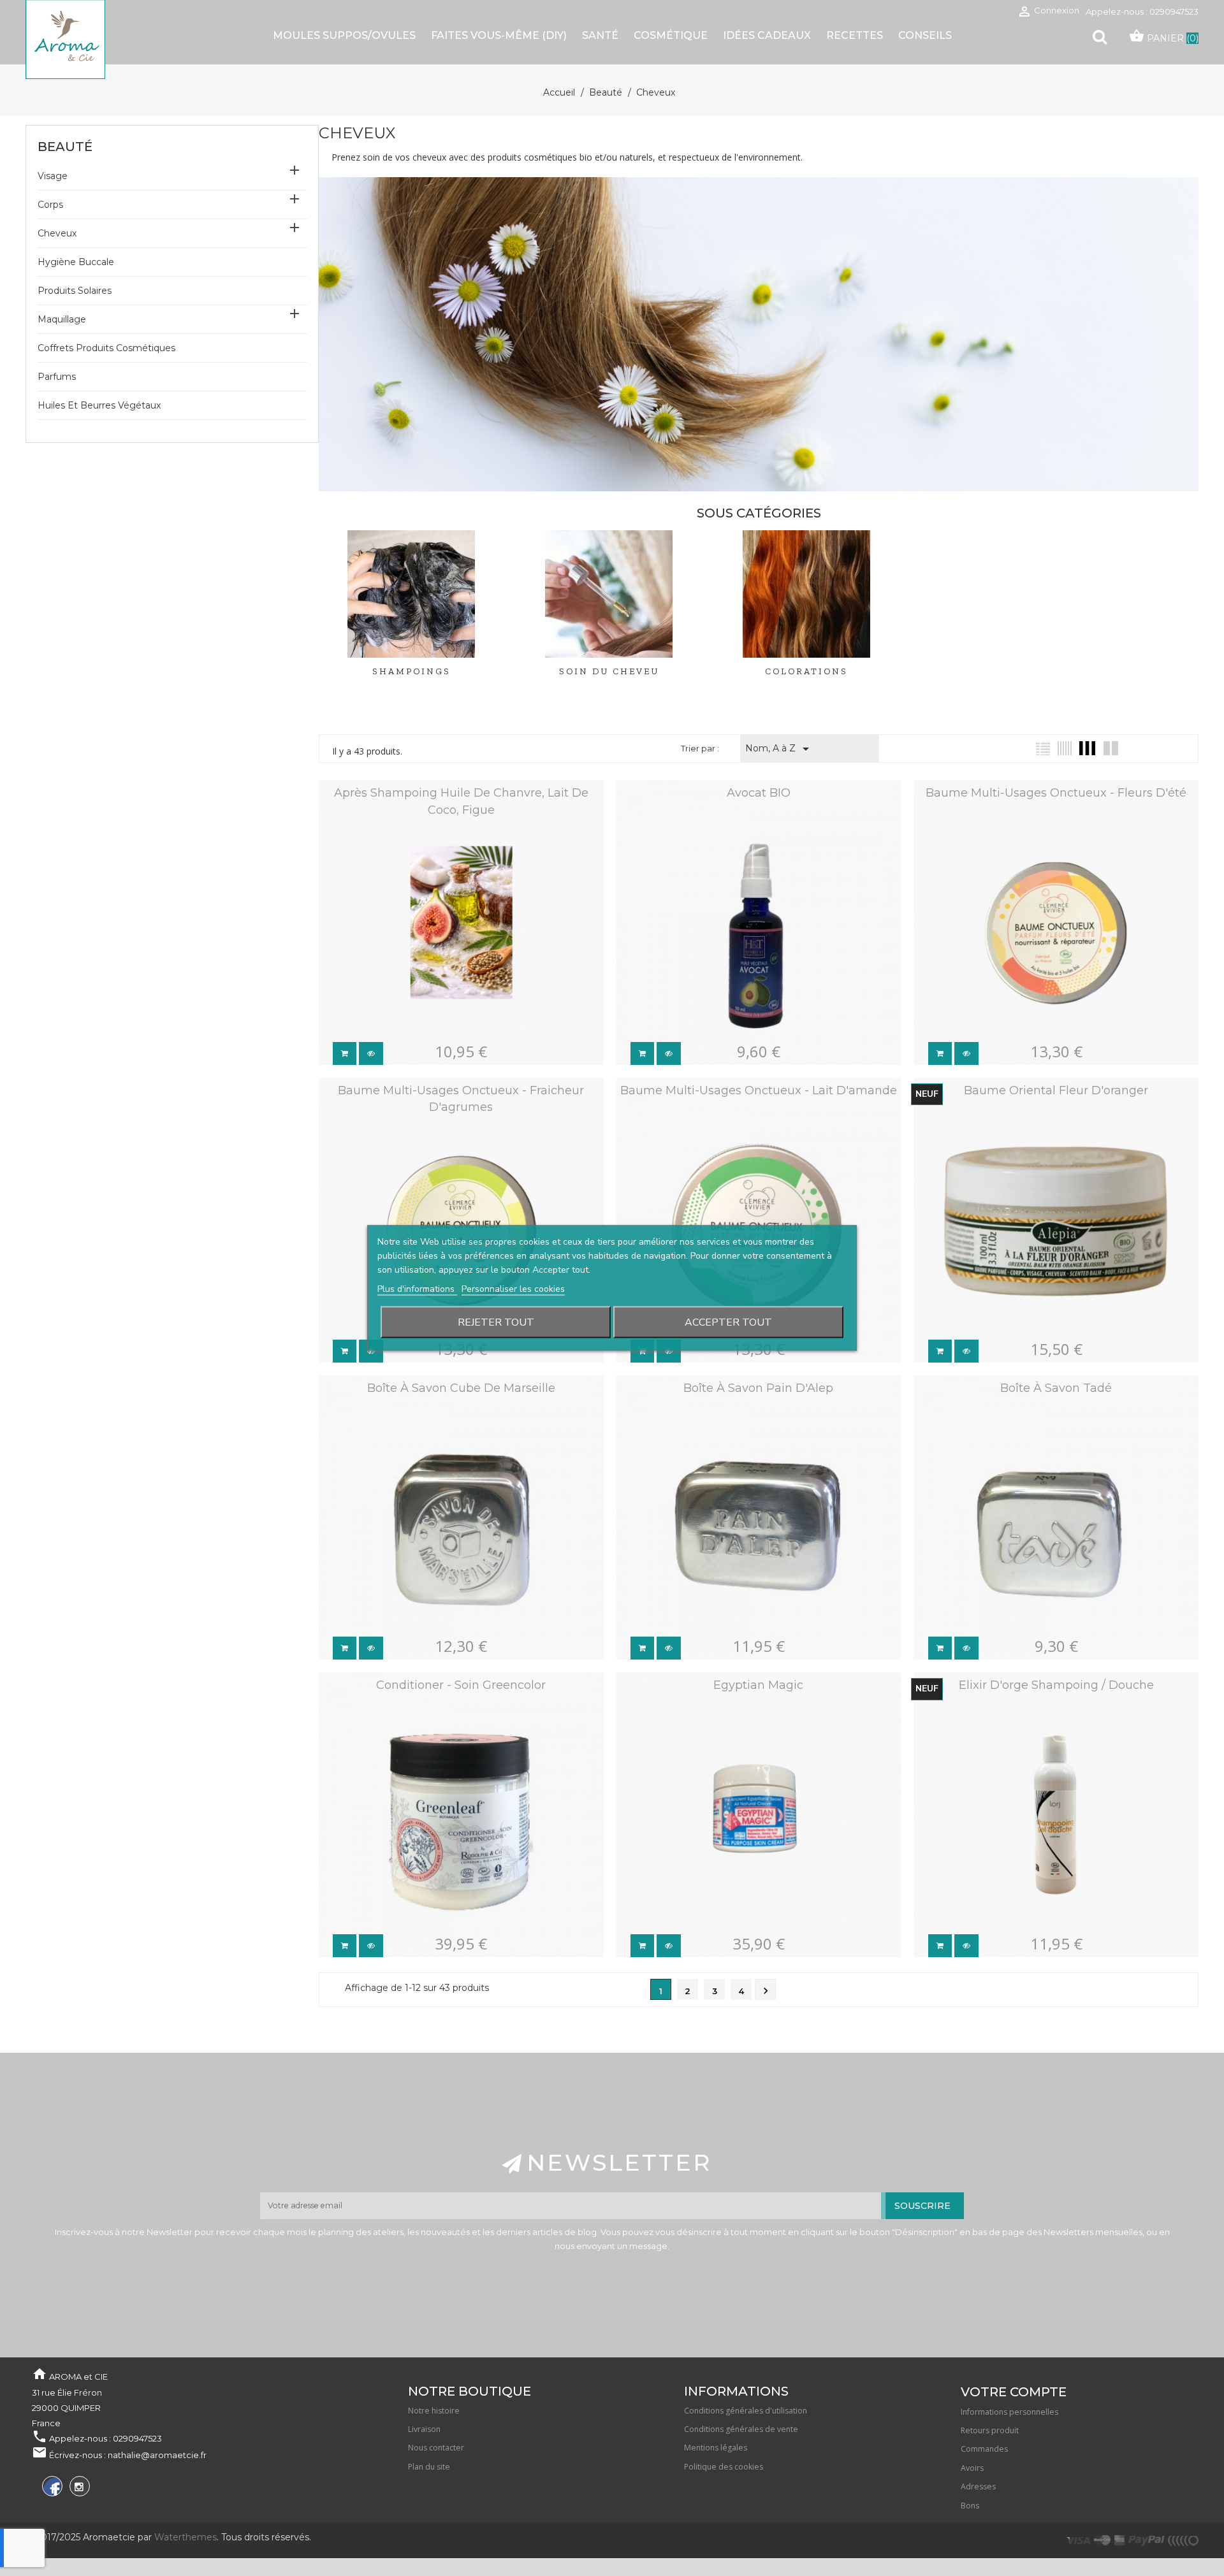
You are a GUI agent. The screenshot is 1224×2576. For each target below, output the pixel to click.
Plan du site (429, 2467)
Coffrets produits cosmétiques (106, 348)
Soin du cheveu (609, 671)
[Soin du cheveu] (609, 597)
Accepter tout (728, 1322)
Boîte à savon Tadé (1056, 1388)
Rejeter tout (496, 1322)
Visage (53, 176)
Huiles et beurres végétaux (99, 405)
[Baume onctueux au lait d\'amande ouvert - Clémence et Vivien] (749, 1148)
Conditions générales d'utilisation (746, 2411)
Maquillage (62, 319)
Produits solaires (75, 291)
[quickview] (371, 1053)
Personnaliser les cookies (513, 1289)
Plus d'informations (417, 1289)
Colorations (806, 671)
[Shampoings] (411, 597)
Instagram (78, 2488)
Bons (970, 2506)
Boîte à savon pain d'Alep (758, 1388)
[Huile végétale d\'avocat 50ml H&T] (749, 811)
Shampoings (412, 671)
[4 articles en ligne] (1087, 748)
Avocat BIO (759, 793)
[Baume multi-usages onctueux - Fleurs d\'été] (1047, 811)
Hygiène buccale (76, 262)
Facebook (51, 2488)
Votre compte (1014, 2392)
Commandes (984, 2449)
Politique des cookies (724, 2467)
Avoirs (972, 2468)
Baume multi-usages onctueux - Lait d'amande (759, 1090)
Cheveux (57, 233)
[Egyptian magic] (749, 1703)
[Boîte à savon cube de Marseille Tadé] (452, 1406)
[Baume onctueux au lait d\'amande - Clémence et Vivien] (749, 1108)
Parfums (57, 377)
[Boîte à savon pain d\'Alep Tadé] (749, 1406)
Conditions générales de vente (741, 2429)
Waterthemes (184, 2537)
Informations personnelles (1009, 2412)
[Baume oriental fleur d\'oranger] (1047, 1108)
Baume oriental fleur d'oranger (1056, 1090)
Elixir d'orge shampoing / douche (1056, 1685)
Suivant (766, 1991)
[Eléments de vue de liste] (1043, 748)
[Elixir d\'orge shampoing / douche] (1047, 1703)
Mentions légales (716, 2448)
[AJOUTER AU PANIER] (345, 1053)
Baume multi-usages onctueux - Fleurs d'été (1056, 793)
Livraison (424, 2429)
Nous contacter (436, 2448)
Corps (50, 205)
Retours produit (990, 2430)
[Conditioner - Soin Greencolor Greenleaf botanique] (452, 1703)
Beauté (65, 147)
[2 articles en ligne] (1111, 748)
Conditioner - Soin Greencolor (461, 1685)
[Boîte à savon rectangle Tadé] (1047, 1406)
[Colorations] (806, 597)
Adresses (978, 2486)
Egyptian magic (758, 1685)
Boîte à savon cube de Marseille (461, 1388)
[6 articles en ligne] (1065, 748)
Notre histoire (434, 2411)
